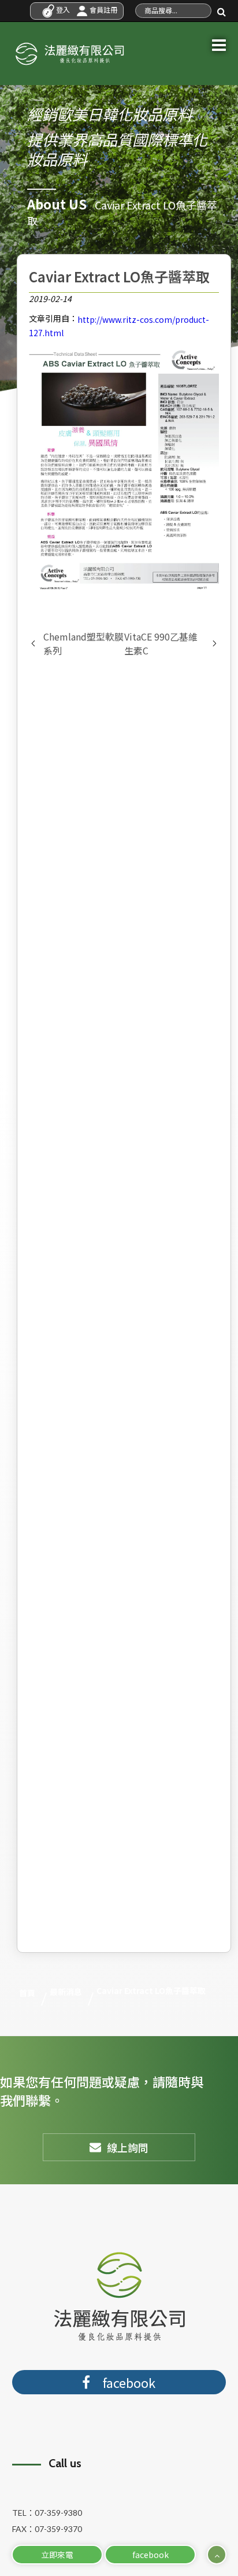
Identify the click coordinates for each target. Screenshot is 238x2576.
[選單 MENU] (219, 43)
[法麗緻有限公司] (69, 51)
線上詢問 (128, 2147)
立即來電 (57, 2555)
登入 (62, 10)
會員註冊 (103, 10)
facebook (150, 2555)
